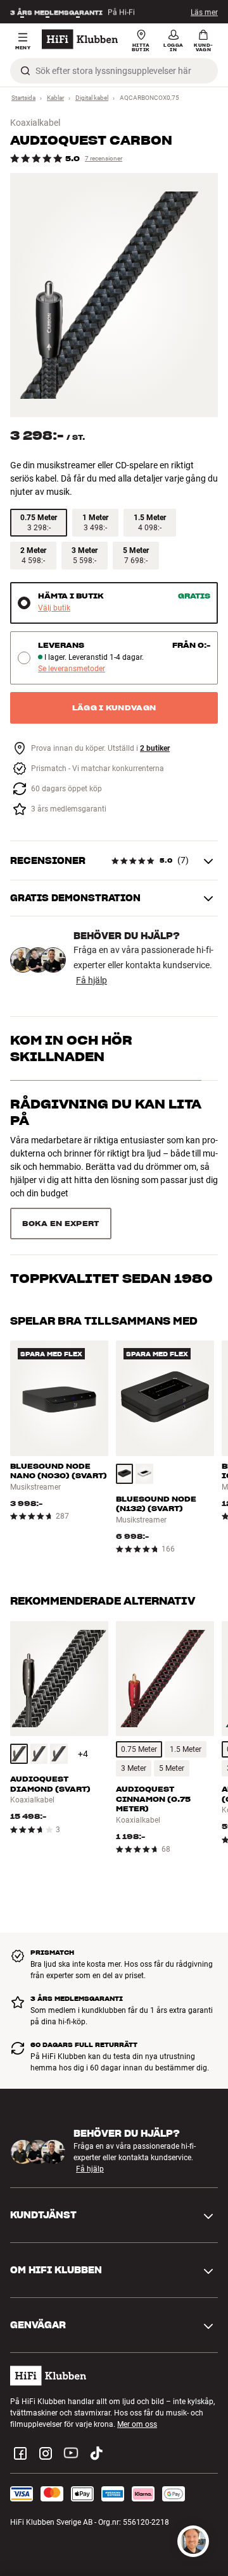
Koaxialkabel (35, 123)
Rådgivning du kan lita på (106, 1112)
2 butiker (155, 749)
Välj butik (54, 608)
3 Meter (134, 1710)
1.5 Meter (186, 1691)
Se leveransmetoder (72, 669)
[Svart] (125, 1416)
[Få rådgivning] (193, 2541)
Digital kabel (92, 98)
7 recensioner (104, 158)
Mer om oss (137, 2366)
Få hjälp (92, 980)
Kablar (55, 98)
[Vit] (144, 1416)
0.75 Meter (139, 1691)
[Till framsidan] (80, 39)
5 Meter (172, 1710)
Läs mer (204, 12)
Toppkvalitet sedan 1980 (111, 1168)
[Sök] (25, 71)
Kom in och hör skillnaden (71, 1048)
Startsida (23, 98)
